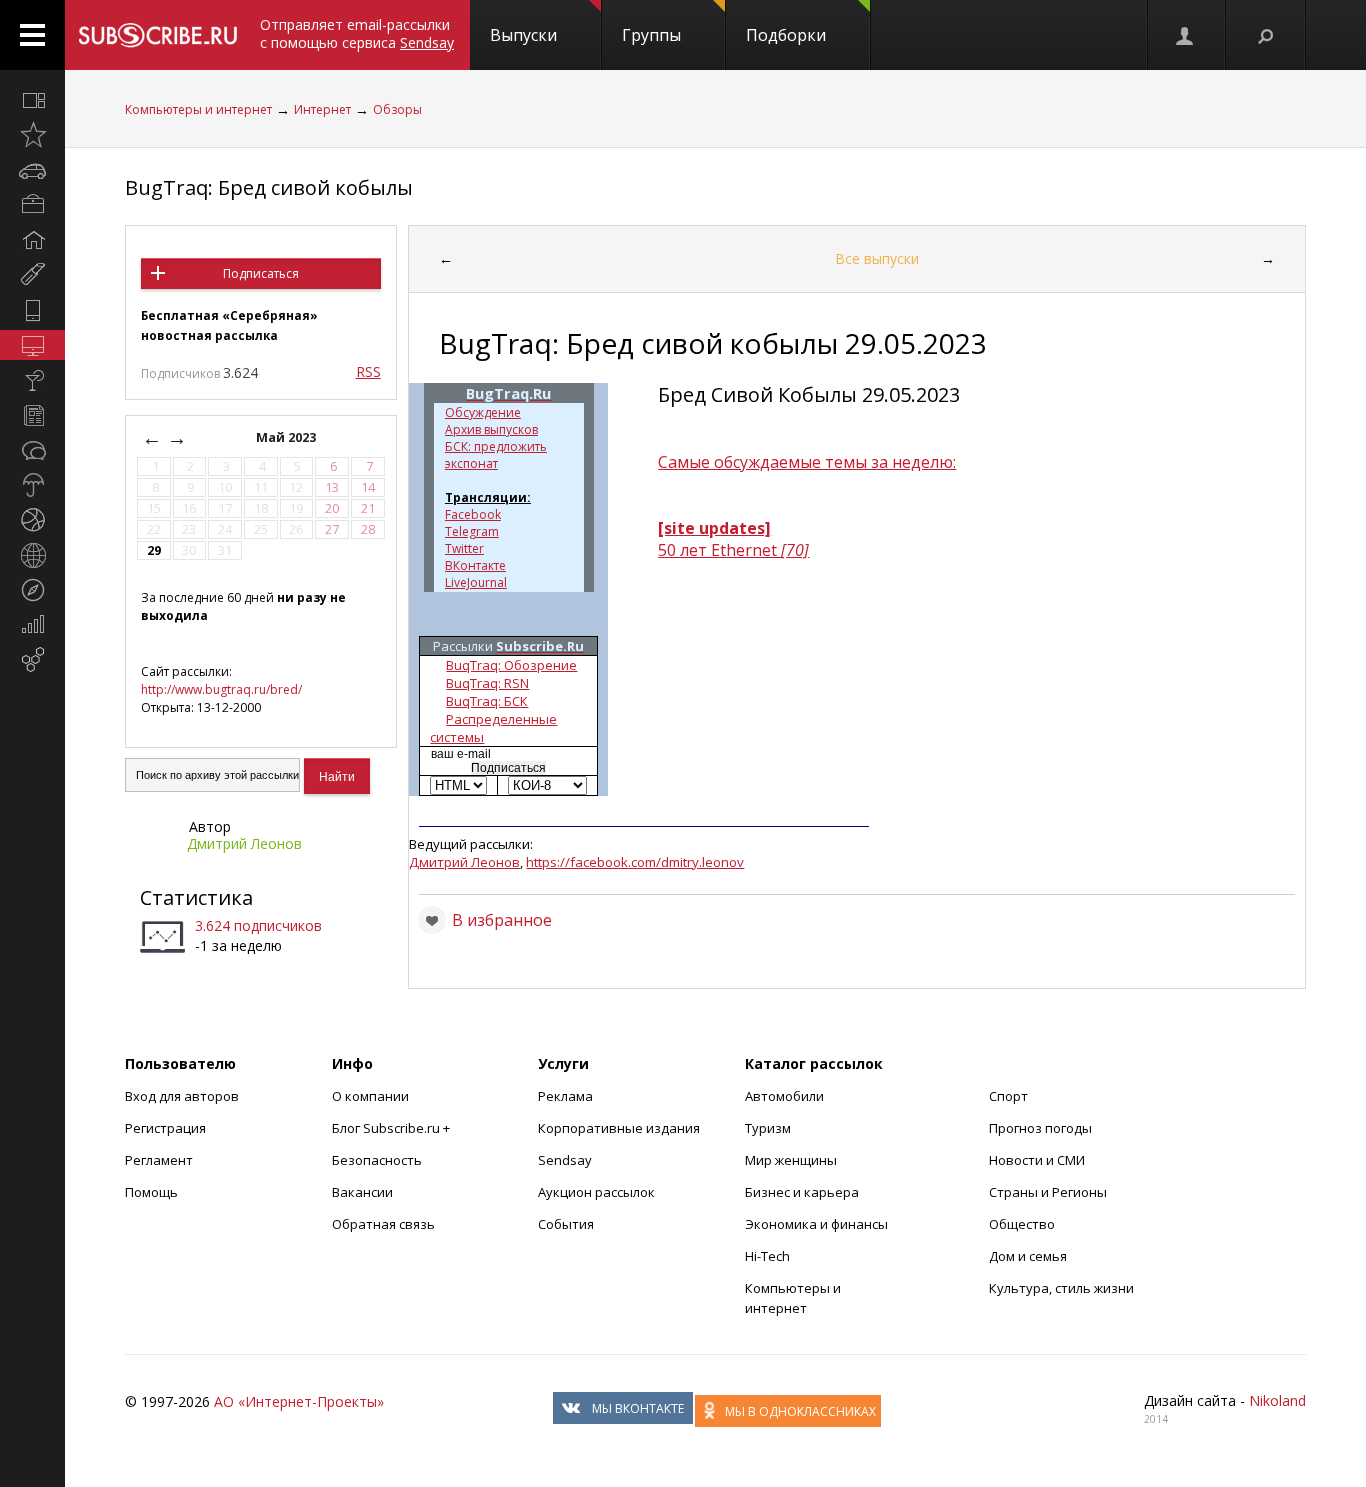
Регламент (159, 1160)
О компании (370, 1096)
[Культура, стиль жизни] (32, 380)
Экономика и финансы (816, 1224)
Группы (651, 35)
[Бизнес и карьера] (32, 205)
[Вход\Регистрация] (1186, 35)
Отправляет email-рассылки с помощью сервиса (357, 33)
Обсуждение (483, 412)
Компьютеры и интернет (198, 109)
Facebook (473, 514)
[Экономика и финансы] (32, 625)
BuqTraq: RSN (487, 683)
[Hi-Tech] (32, 310)
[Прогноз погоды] (32, 485)
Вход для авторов (182, 1096)
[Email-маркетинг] (32, 660)
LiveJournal (476, 582)
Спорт (1008, 1096)
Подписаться (261, 273)
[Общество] (32, 450)
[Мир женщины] (32, 275)
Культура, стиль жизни (1061, 1288)
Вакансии (362, 1192)
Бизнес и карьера (802, 1192)
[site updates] (714, 528)
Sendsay (565, 1160)
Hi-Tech (767, 1256)
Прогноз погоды (1040, 1128)
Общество (1022, 1224)
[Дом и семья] (32, 240)
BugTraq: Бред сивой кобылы (269, 187)
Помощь (151, 1192)
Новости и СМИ (1037, 1160)
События (566, 1224)
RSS (368, 371)
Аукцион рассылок (596, 1192)
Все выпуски (877, 258)
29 (154, 550)
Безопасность (377, 1160)
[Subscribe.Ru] (157, 35)
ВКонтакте (475, 565)
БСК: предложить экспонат (496, 455)
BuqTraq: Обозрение (511, 665)
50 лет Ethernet (733, 550)
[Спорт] (32, 520)
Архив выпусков (491, 429)
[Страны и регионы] (32, 555)
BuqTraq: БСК (487, 701)
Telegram (472, 531)
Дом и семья (1028, 1256)
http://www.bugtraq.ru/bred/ (221, 689)
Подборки (786, 35)
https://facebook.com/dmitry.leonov (635, 862)
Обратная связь (383, 1224)
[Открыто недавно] (32, 135)
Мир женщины (791, 1160)
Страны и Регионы (1048, 1192)
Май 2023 (287, 437)
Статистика (196, 897)
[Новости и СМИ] (32, 415)
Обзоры (397, 109)
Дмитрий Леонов (244, 843)
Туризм (768, 1128)
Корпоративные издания (619, 1128)
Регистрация (165, 1128)
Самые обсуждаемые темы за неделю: (807, 462)
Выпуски (523, 35)
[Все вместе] (32, 100)
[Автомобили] (32, 170)
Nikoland (1277, 1400)
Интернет (322, 109)
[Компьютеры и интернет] (32, 345)
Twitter (464, 548)
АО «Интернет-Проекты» (299, 1401)
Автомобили (784, 1096)
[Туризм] (32, 590)
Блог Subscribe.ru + (392, 1128)
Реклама (565, 1096)
